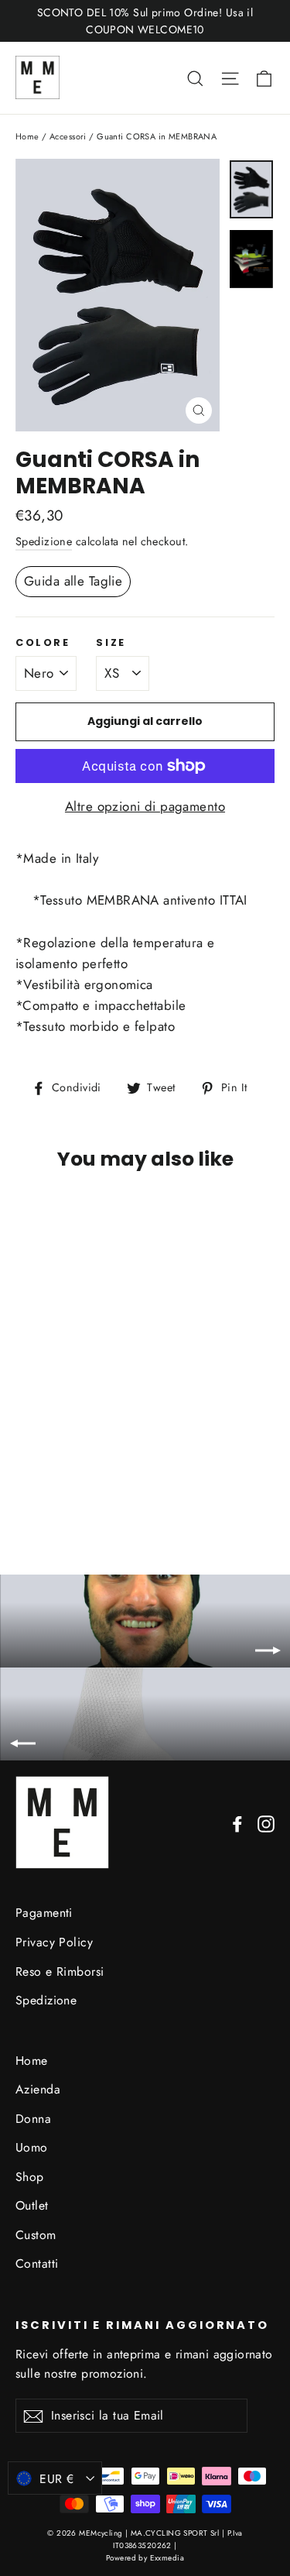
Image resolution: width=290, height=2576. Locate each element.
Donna (33, 2119)
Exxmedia (167, 2558)
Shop (30, 2177)
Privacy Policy (54, 1942)
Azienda (38, 2089)
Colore (43, 642)
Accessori (68, 136)
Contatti (37, 2263)
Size (111, 642)
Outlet (32, 2205)
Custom (36, 2235)
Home (27, 136)
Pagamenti (44, 1913)
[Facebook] (237, 1823)
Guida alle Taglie (73, 581)
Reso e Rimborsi (60, 1971)
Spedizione (44, 541)
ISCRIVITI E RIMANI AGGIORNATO (142, 2325)
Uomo (32, 2147)
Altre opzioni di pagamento (145, 806)
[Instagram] (266, 1823)
